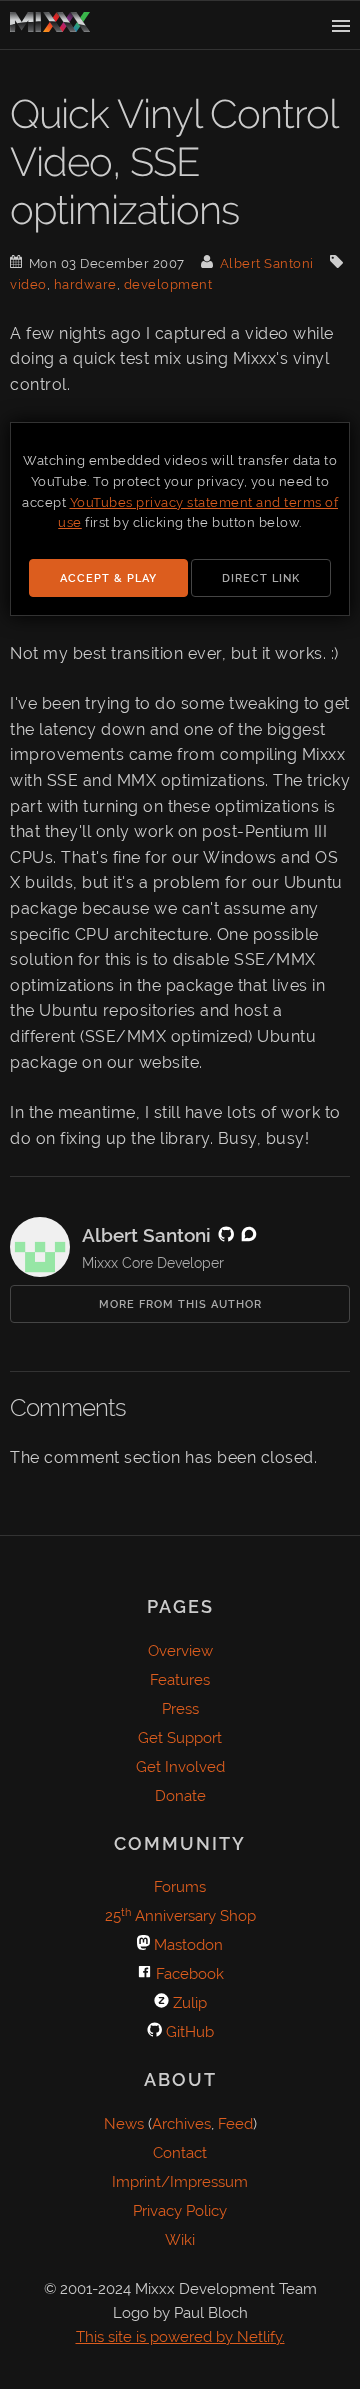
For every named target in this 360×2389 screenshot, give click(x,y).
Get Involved (180, 1767)
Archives (181, 2124)
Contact (180, 2153)
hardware (85, 284)
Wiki (180, 2240)
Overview (180, 1651)
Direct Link (261, 578)
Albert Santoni (267, 263)
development (168, 284)
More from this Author (180, 1304)
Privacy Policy (180, 2211)
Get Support (180, 1738)
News (124, 2124)
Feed (235, 2124)
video (28, 284)
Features (180, 1680)
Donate (180, 1796)
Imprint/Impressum (180, 2182)
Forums (180, 1887)
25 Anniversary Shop (180, 1916)
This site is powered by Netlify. (180, 2337)
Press (180, 1709)
